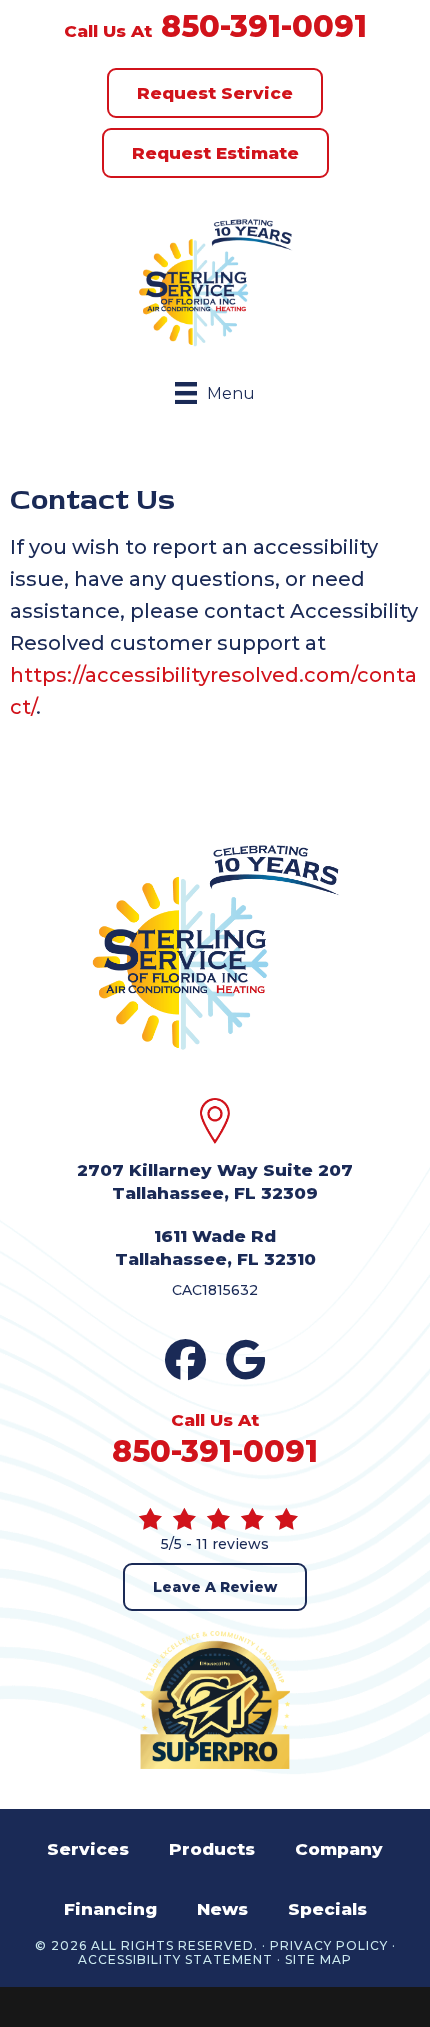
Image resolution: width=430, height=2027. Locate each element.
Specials (327, 1909)
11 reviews (232, 1544)
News (222, 1909)
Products (212, 1849)
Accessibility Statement (175, 1960)
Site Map (318, 1960)
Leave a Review (215, 1587)
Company (339, 1849)
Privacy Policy (329, 1946)
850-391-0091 (264, 26)
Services (88, 1849)
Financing (110, 1909)
